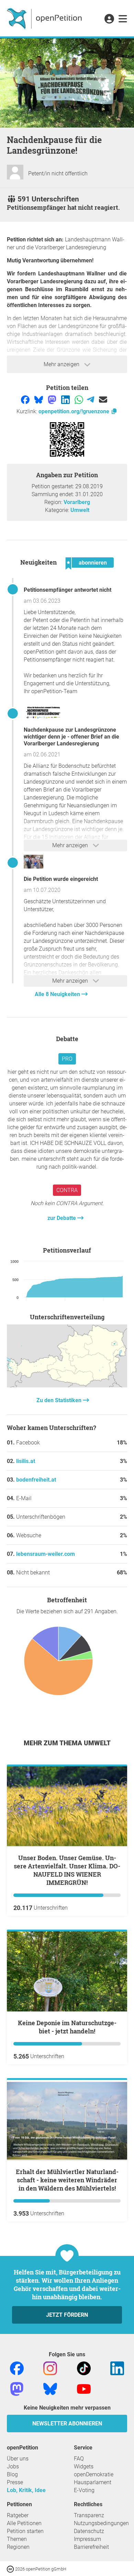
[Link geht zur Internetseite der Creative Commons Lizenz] (11, 2569)
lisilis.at (26, 1461)
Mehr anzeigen (62, 364)
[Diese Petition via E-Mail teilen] (103, 399)
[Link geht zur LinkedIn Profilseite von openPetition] (117, 2368)
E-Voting (84, 2490)
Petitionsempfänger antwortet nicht (68, 590)
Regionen (18, 2547)
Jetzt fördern (67, 2315)
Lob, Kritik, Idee (26, 2490)
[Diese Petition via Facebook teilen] (26, 399)
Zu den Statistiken (60, 1400)
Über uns (18, 2459)
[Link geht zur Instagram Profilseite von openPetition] (50, 2368)
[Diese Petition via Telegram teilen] (91, 399)
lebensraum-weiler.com (46, 1554)
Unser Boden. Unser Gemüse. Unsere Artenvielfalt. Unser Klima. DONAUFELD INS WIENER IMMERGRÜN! (67, 1870)
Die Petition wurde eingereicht (61, 879)
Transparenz (89, 2515)
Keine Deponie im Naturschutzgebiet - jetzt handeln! (67, 2027)
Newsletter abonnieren (67, 2424)
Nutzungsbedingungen (101, 2523)
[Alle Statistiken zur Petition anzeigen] (67, 1385)
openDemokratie (94, 2474)
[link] (123, 19)
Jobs (13, 2466)
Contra (67, 1190)
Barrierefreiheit (91, 2547)
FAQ (79, 2459)
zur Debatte (62, 1218)
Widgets (84, 2466)
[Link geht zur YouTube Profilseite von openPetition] (84, 2388)
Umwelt (80, 510)
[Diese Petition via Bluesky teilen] (39, 399)
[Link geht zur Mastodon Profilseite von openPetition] (17, 2388)
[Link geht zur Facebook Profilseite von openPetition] (17, 2368)
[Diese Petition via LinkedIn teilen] (66, 399)
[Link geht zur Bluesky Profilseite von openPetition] (50, 2388)
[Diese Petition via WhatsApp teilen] (80, 399)
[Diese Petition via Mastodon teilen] (53, 399)
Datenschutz (89, 2531)
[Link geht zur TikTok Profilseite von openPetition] (84, 2368)
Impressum (87, 2539)
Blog (12, 2474)
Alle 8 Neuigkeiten (58, 994)
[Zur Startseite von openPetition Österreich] (45, 18)
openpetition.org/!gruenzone (75, 411)
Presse (15, 2482)
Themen (17, 2539)
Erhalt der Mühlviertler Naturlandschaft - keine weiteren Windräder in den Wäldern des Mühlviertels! (67, 2180)
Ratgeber (18, 2515)
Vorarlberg (77, 502)
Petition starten (25, 2531)
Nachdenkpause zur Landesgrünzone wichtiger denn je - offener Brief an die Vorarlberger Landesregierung (71, 737)
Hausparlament (93, 2482)
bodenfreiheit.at (36, 1480)
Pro (67, 1059)
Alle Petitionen (24, 2523)
